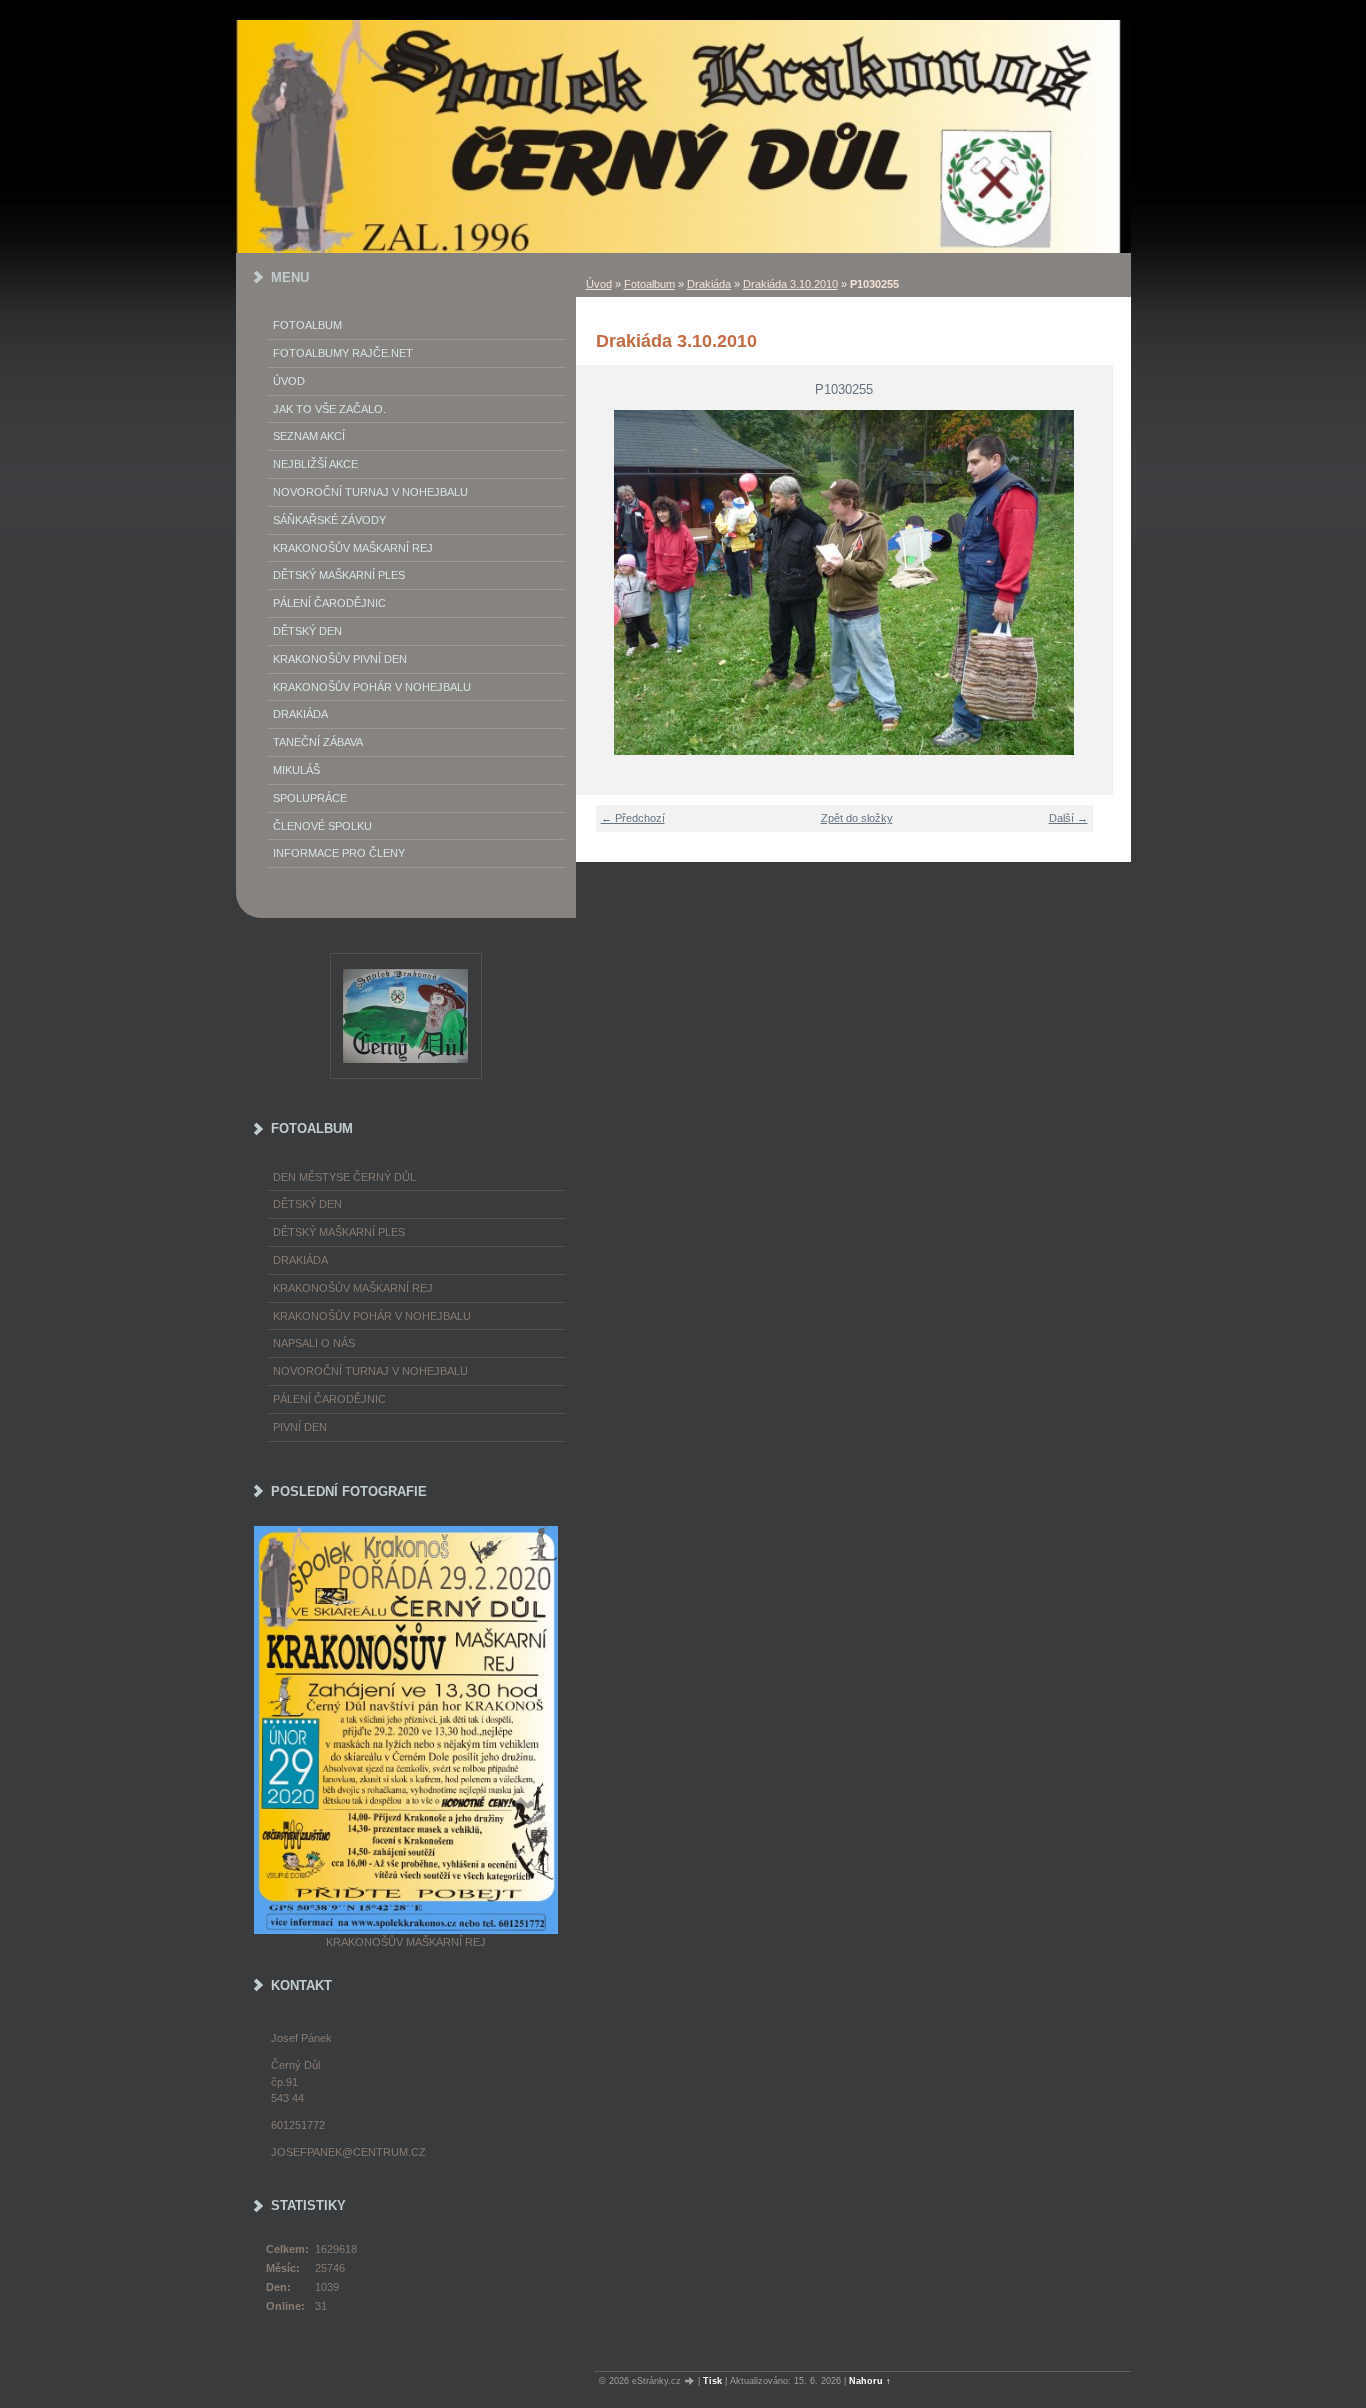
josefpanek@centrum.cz (348, 2152)
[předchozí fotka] (603, 582)
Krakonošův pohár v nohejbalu (372, 687)
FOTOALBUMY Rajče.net (343, 353)
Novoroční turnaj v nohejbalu (370, 492)
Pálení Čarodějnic (329, 603)
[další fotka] (1085, 582)
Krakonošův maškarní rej (353, 548)
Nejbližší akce (315, 464)
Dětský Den (307, 631)
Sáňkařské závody (329, 520)
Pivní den (300, 1427)
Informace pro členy (339, 853)
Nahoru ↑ (870, 2381)
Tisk (712, 2381)
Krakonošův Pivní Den (340, 659)
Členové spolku (322, 826)
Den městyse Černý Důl (344, 1177)
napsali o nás (314, 1343)
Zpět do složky (857, 818)
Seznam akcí (309, 436)
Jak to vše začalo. (329, 409)
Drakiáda (709, 284)
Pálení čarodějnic (329, 1399)
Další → (1068, 818)
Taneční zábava (318, 742)
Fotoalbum (649, 284)
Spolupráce (310, 798)
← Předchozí (633, 818)
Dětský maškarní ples (339, 575)
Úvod (599, 284)
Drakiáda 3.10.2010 (790, 284)
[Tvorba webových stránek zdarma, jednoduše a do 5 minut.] (691, 2381)
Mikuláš (296, 770)
